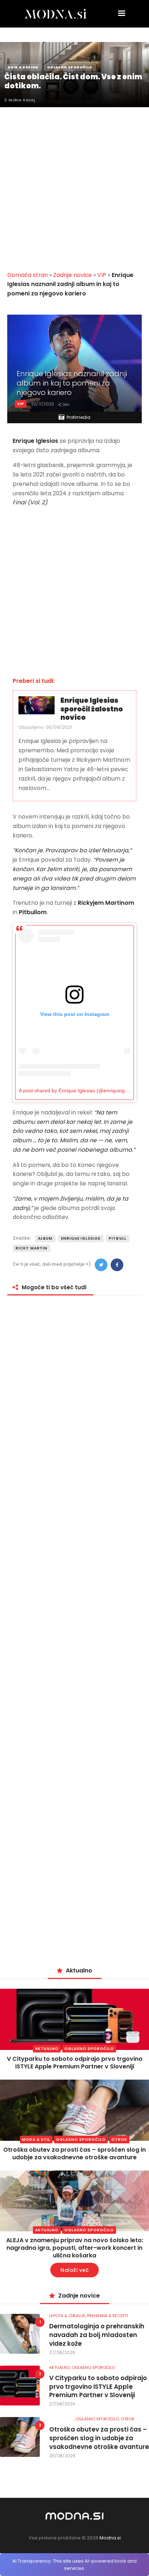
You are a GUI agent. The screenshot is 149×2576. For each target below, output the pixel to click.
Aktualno (47, 2049)
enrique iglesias (81, 1238)
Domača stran (27, 275)
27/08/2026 (62, 2352)
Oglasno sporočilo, (98, 2419)
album (45, 1238)
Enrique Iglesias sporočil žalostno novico (92, 709)
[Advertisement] (74, 185)
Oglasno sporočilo (89, 2049)
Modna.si (110, 2538)
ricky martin (31, 1248)
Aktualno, (60, 2367)
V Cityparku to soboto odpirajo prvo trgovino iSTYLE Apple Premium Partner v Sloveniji (75, 2063)
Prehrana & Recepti (108, 2316)
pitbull (118, 1238)
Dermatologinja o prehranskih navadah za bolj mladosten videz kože (97, 2335)
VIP (102, 275)
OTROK (119, 2140)
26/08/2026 (62, 2456)
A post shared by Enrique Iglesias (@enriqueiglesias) (79, 1091)
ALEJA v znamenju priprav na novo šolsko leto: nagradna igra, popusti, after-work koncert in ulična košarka (75, 2248)
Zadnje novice (73, 275)
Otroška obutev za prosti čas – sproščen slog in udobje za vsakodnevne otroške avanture (74, 2153)
